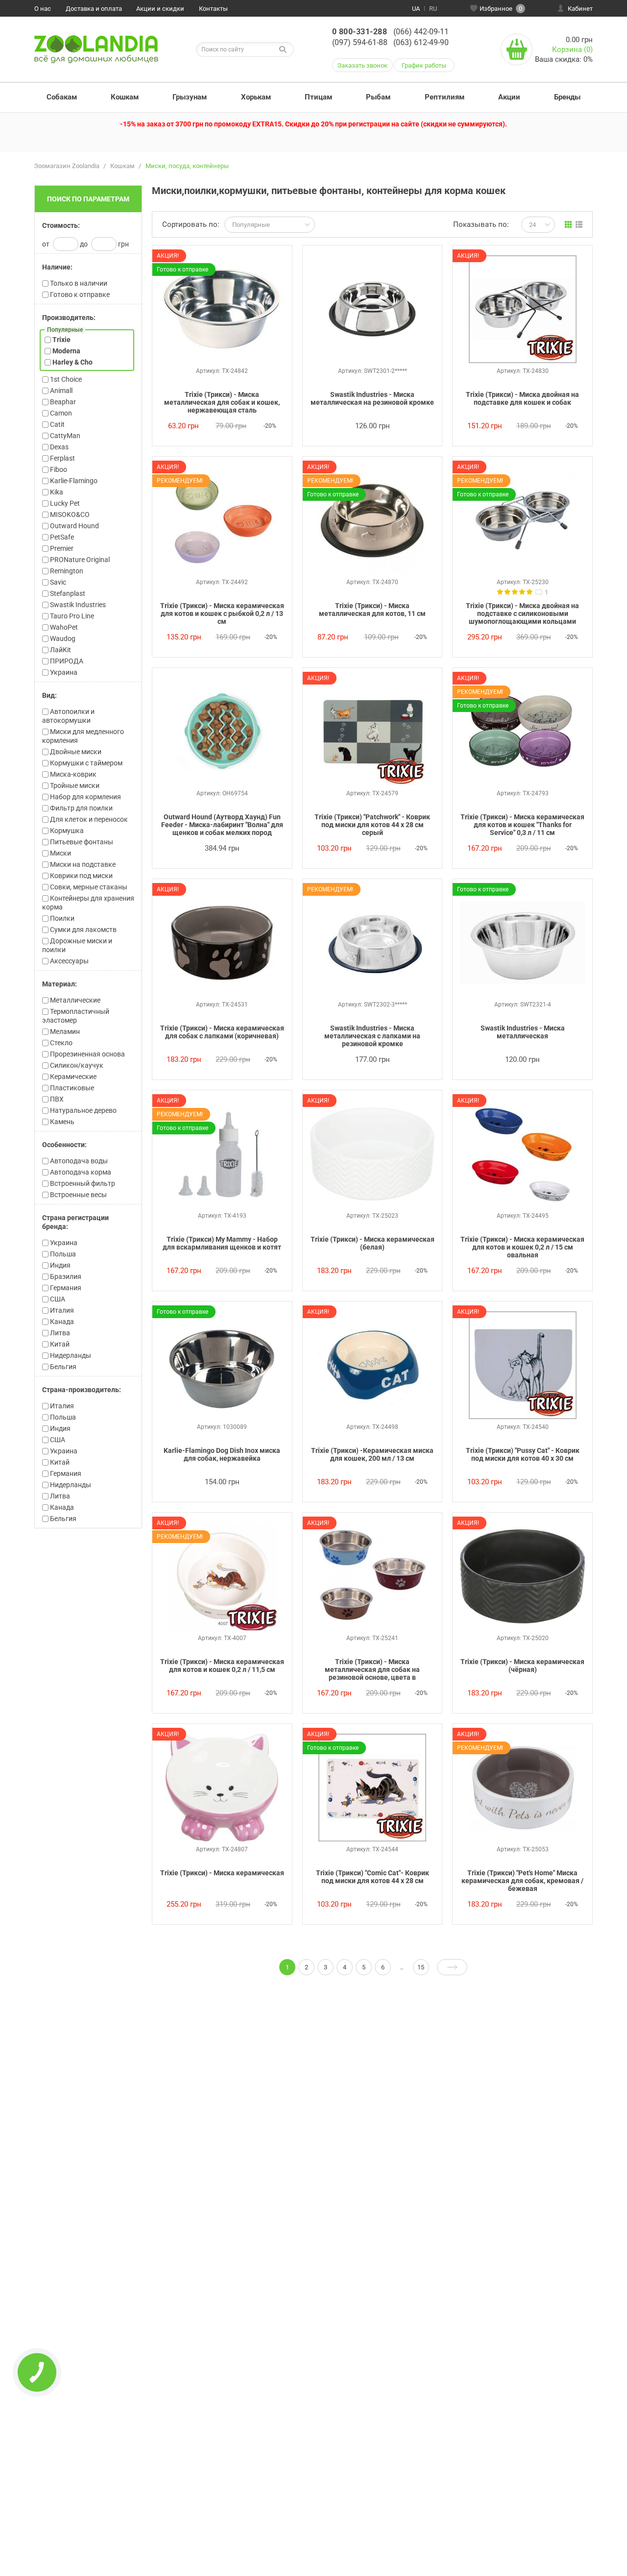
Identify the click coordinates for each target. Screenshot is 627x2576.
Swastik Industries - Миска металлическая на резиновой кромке (372, 398)
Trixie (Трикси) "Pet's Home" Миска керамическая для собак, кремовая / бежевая (522, 1881)
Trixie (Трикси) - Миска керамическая (222, 1873)
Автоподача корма (80, 1172)
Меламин (64, 1031)
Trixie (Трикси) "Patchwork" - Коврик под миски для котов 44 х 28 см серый (372, 825)
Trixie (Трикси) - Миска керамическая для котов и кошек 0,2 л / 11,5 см (222, 1666)
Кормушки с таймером (85, 763)
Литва (59, 1333)
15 (421, 1967)
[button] (88, 225)
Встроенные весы (78, 1195)
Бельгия (62, 1367)
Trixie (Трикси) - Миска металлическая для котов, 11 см (372, 610)
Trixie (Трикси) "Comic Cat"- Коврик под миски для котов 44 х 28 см (373, 1877)
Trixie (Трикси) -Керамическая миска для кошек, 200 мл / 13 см (372, 1454)
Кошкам (125, 97)
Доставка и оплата (94, 9)
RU (433, 9)
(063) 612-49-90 (421, 42)
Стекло (60, 1043)
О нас (43, 9)
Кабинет (580, 9)
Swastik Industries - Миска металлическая (523, 1032)
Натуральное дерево (83, 1110)
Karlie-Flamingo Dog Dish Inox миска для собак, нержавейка (222, 1454)
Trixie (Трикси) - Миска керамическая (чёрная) (522, 1666)
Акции (509, 97)
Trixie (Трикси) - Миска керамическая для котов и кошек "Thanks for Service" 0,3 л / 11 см (522, 825)
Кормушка (66, 831)
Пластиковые (71, 1088)
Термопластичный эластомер (76, 1016)
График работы (424, 65)
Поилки (61, 918)
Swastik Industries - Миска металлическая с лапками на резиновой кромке (372, 1036)
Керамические (72, 1077)
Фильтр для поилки (81, 808)
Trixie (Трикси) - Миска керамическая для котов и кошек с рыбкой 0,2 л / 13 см (222, 613)
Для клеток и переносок (88, 819)
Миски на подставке (82, 864)
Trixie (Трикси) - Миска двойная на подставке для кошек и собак (522, 398)
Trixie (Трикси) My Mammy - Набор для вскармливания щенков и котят (222, 1243)
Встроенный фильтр (82, 1183)
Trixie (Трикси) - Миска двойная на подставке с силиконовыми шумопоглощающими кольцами (522, 613)
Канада (61, 1322)
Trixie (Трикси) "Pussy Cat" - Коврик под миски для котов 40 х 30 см (523, 1454)
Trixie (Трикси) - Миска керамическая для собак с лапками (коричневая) (222, 1032)
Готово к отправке (79, 294)
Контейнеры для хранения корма (88, 903)
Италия (61, 1310)
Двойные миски (75, 752)
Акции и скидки (160, 9)
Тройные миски (74, 785)
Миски (60, 853)
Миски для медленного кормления (83, 736)
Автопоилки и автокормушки (68, 716)
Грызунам (190, 97)
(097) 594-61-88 (360, 42)
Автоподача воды (78, 1161)
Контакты (213, 9)
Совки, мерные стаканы (88, 887)
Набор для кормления (85, 797)
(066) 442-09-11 (421, 32)
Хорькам (256, 97)
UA (416, 9)
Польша (62, 1254)
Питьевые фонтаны (81, 842)
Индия (60, 1265)
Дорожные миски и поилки (77, 945)
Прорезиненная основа (87, 1054)
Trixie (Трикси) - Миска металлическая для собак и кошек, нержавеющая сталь (222, 402)
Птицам (318, 97)
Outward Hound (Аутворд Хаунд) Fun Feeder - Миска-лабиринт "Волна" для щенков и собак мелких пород (222, 825)
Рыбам (378, 97)
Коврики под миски (81, 876)
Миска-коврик (72, 774)
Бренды (567, 97)
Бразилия (65, 1276)
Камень (61, 1122)
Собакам (62, 97)
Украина (63, 1243)
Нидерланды (70, 1355)
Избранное (501, 9)
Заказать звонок (362, 65)
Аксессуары (69, 961)
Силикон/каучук (76, 1065)
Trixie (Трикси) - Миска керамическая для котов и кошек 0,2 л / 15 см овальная (522, 1247)
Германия (65, 1288)
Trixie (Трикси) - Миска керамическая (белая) (373, 1243)
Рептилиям (445, 97)
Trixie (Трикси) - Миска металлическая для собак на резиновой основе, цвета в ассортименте (372, 1670)
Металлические (74, 1000)
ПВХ (56, 1099)
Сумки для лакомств (83, 930)
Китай (59, 1344)
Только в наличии (78, 283)
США (57, 1299)
